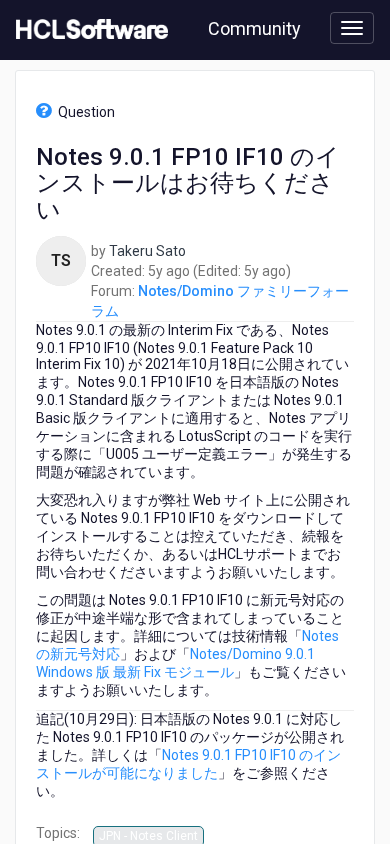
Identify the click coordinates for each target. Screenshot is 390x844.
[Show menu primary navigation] (352, 28)
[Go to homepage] (88, 30)
